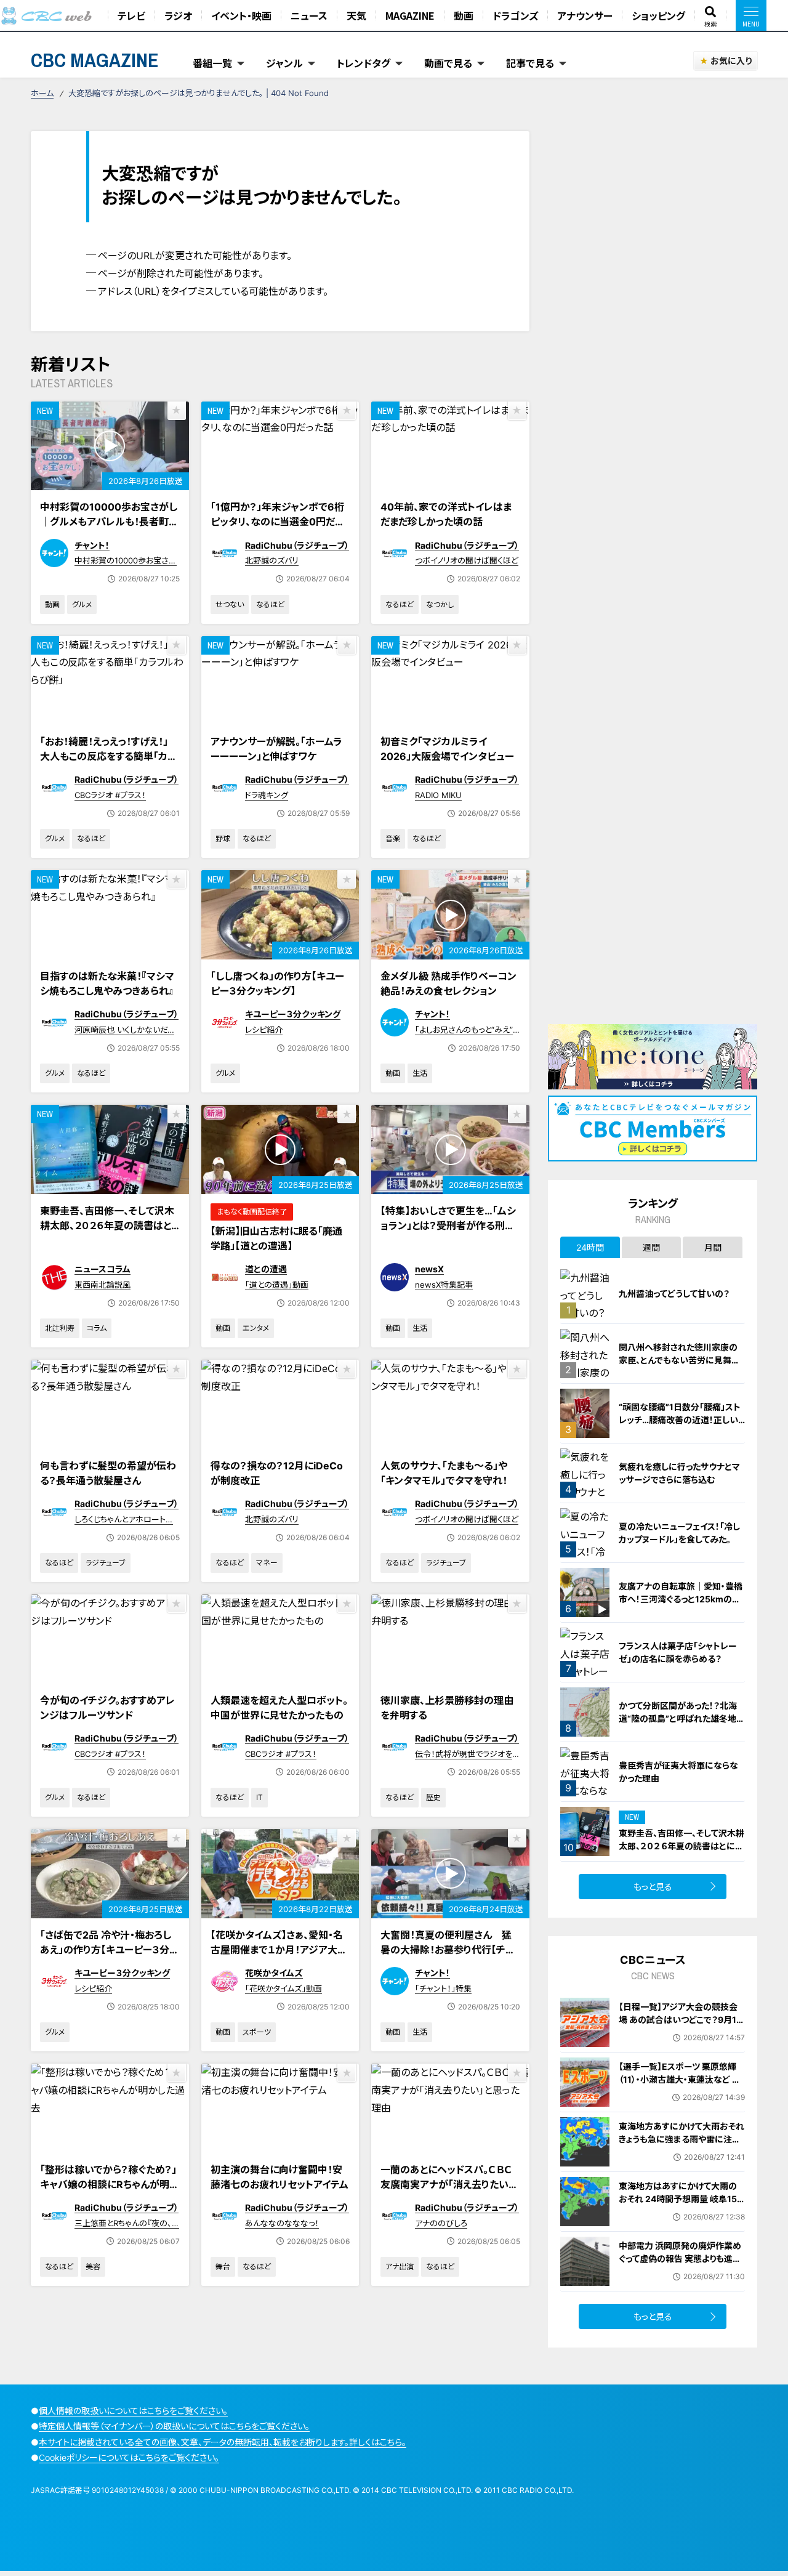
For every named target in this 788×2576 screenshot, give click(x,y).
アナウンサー (585, 15)
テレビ (131, 15)
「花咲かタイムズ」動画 (283, 1989)
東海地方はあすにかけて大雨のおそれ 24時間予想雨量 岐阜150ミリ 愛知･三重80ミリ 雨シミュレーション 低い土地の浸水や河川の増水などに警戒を (681, 2212)
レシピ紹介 (264, 1030)
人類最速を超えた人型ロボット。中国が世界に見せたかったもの (279, 1708)
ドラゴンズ (515, 15)
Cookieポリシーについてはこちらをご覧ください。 (129, 2457)
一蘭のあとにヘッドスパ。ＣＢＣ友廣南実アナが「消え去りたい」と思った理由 (447, 2184)
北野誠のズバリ (272, 560)
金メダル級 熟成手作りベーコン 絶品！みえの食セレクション (448, 983)
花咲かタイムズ (274, 1973)
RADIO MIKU (438, 795)
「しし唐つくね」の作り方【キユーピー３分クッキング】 (277, 983)
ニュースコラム (103, 1269)
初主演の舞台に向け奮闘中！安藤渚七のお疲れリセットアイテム (279, 2177)
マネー (267, 1563)
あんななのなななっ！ (282, 2223)
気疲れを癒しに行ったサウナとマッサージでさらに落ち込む (679, 1473)
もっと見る (653, 1887)
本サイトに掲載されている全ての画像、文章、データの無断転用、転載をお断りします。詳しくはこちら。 (223, 2442)
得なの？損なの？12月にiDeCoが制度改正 (277, 1473)
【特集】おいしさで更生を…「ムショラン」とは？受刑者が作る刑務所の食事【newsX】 (448, 1225)
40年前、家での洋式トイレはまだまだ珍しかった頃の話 (446, 514)
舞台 (223, 2267)
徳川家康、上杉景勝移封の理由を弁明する (447, 1708)
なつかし (440, 604)
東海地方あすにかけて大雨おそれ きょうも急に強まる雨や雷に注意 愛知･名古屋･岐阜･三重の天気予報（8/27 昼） (681, 2146)
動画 (464, 15)
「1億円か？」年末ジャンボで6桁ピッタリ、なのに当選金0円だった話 (277, 522)
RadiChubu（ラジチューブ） (297, 545)
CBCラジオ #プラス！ (110, 795)
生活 (420, 1073)
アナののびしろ (441, 2223)
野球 (223, 838)
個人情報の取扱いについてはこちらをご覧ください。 (133, 2411)
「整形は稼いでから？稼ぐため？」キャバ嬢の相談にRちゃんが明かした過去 (110, 2184)
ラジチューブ (106, 1563)
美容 (93, 2267)
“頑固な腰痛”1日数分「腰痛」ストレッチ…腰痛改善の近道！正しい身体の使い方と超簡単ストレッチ (681, 1420)
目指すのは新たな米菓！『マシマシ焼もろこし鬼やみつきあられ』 (107, 983)
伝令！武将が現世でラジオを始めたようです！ (464, 1759)
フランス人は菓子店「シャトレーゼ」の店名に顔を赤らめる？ (678, 1652)
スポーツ (257, 2032)
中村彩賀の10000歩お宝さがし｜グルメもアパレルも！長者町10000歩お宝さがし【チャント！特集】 (109, 529)
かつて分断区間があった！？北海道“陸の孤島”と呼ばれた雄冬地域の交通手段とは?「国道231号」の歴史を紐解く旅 (682, 1725)
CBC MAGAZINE (95, 60)
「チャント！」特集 (443, 1989)
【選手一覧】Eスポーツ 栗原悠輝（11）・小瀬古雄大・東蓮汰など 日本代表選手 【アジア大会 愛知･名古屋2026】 (680, 2086)
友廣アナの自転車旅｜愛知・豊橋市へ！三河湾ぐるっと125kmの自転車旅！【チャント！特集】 (681, 1599)
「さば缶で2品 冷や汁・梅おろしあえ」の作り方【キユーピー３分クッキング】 (109, 1950)
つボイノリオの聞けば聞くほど (467, 560)
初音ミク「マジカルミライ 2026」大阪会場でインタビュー (447, 749)
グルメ (82, 604)
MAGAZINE (410, 15)
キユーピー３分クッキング (293, 1014)
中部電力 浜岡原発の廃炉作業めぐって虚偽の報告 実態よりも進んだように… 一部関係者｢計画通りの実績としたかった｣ (680, 2265)
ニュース (309, 15)
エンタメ (256, 1328)
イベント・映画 (241, 15)
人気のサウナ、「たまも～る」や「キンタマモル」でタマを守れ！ (444, 1473)
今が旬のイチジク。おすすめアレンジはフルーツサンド (107, 1708)
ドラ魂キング (267, 795)
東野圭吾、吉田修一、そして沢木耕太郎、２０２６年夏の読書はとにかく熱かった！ (107, 1225)
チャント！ (92, 545)
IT (259, 1797)
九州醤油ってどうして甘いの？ (674, 1294)
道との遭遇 (266, 1269)
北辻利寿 (60, 1328)
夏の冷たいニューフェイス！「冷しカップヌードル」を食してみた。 (679, 1533)
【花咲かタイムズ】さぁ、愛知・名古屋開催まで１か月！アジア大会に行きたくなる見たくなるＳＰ (279, 1950)
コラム (97, 1328)
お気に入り (731, 61)
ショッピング (658, 15)
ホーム (42, 93)
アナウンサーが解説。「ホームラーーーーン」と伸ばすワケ (276, 749)
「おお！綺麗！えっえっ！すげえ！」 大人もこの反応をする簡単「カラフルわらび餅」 (108, 756)
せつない (230, 604)
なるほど (270, 604)
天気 (356, 15)
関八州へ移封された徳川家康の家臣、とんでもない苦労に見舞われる (679, 1360)
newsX (429, 1269)
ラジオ (178, 15)
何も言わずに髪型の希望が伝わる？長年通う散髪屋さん (108, 1473)
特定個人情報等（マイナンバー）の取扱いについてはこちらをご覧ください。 (174, 2426)
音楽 (393, 838)
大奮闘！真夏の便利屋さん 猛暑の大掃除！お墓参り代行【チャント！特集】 (447, 1950)
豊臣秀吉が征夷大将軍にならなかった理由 (678, 1772)
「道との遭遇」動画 (277, 1285)
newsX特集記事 (444, 1285)
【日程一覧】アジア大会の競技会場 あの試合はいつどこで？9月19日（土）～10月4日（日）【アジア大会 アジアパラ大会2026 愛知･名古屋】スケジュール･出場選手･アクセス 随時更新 (680, 2039)
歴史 (433, 1797)
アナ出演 (400, 2267)
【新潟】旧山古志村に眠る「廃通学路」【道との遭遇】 (276, 1238)
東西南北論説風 (103, 1285)
